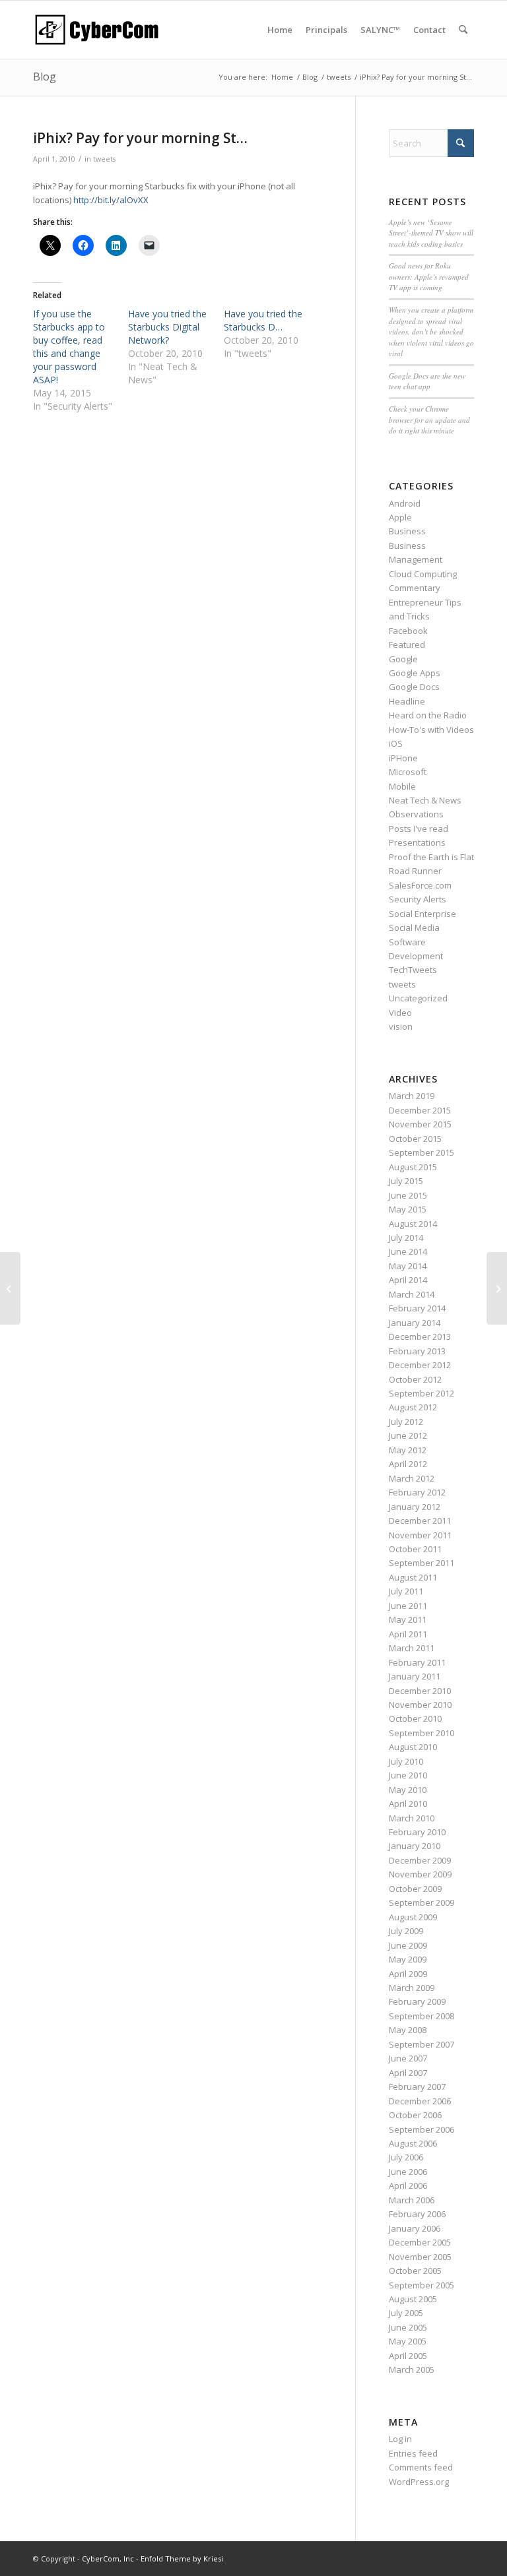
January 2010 (415, 1846)
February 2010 (417, 1832)
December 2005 (420, 2242)
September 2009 (422, 1902)
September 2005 (422, 2285)
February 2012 (417, 1492)
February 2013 (417, 1351)
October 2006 (415, 2115)
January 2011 (415, 1676)
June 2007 (408, 2058)
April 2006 (408, 2185)
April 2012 (408, 1464)
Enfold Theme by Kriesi (182, 2559)
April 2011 (408, 1634)
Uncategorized (418, 998)
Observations (416, 814)
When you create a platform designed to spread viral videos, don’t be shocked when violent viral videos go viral (431, 331)
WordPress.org (419, 2482)
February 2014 (417, 1308)
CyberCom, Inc (108, 2559)
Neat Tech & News (425, 800)
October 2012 (415, 1379)
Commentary (415, 588)
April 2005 (408, 2356)
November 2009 (420, 1874)
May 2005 (408, 2341)
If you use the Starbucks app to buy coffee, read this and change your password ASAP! (69, 347)
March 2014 (412, 1294)
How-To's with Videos (431, 730)
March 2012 (412, 1478)
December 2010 (420, 1691)
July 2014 (406, 1238)
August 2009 (413, 1917)
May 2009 (408, 1959)
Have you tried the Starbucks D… (263, 320)
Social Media (414, 927)
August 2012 (413, 1407)
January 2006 (415, 2228)
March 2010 (412, 1818)
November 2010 (420, 1705)
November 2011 (420, 1535)
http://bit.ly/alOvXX (111, 200)
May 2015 (408, 1209)
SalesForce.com (420, 885)
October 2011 (415, 1549)
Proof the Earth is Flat (431, 857)
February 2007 (417, 2087)
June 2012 (408, 1435)
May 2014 (408, 1266)
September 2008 (422, 2016)
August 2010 (413, 1747)
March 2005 (412, 2370)
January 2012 (415, 1507)
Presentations (417, 842)
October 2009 (415, 1889)
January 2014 (415, 1323)
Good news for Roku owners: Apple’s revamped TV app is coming (429, 276)
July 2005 (406, 2313)
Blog (45, 77)
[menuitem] (280, 30)
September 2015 (422, 1152)
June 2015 (408, 1195)
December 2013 (420, 1336)
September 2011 (422, 1563)
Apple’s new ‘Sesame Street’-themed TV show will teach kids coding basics (431, 233)
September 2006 (422, 2129)
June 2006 (408, 2172)
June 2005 (408, 2327)
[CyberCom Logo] (96, 30)
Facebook (408, 631)
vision (401, 1026)
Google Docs (414, 687)
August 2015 (413, 1167)
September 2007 (422, 2044)
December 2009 (420, 1860)
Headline (407, 701)
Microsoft (408, 772)
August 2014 (413, 1224)
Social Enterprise (422, 914)
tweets (104, 159)
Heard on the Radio (428, 715)
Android (405, 503)
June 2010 (408, 1775)
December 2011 (420, 1521)
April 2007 (408, 2073)
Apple (400, 517)
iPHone (403, 758)
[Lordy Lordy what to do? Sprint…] (10, 1288)
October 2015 (415, 1139)
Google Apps (415, 673)
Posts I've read (419, 829)
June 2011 (408, 1606)
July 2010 (406, 1761)
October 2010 (415, 1718)
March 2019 (412, 1096)
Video (400, 1013)
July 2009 (406, 1931)
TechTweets (413, 970)
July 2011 (406, 1591)
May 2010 (408, 1790)
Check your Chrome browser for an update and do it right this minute (429, 420)
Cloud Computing (423, 574)
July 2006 (406, 2157)
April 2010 (408, 1804)
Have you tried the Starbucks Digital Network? (167, 327)
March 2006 (412, 2200)
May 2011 (408, 1619)
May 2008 (408, 2030)
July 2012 (406, 1422)
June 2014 (408, 1251)
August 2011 (413, 1577)
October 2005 (415, 2271)
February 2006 (417, 2214)
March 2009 (412, 1988)
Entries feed (413, 2453)
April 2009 (408, 1974)
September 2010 (422, 1733)
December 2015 (420, 1110)
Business (407, 531)
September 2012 (422, 1393)
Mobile (402, 786)
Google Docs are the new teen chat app (427, 381)
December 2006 (420, 2101)
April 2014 (408, 1280)
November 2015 (420, 1124)
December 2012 (420, 1365)
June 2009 (408, 1945)
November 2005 (420, 2257)
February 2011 (417, 1662)
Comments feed (421, 2467)
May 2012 (408, 1450)
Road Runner (415, 871)
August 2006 (413, 2143)
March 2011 (412, 1648)
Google (403, 659)
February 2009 (417, 2001)
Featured (407, 644)
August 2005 (413, 2299)
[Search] (463, 30)
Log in (400, 2439)
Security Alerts (418, 899)
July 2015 (406, 1181)
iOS (396, 743)
